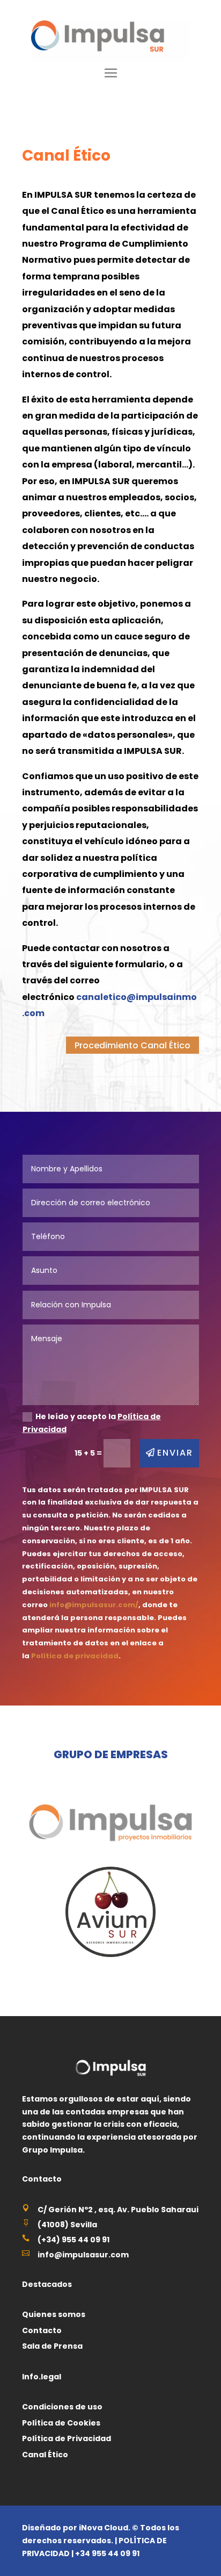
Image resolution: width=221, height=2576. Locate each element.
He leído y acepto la (92, 1423)
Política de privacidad (75, 1656)
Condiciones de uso (62, 2407)
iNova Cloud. (105, 2528)
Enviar (175, 1453)
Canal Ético (45, 2455)
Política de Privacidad (67, 2438)
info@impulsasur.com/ (94, 1605)
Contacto (42, 2330)
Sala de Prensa (52, 2346)
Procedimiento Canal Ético (132, 1045)
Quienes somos (54, 2314)
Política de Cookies (61, 2423)
